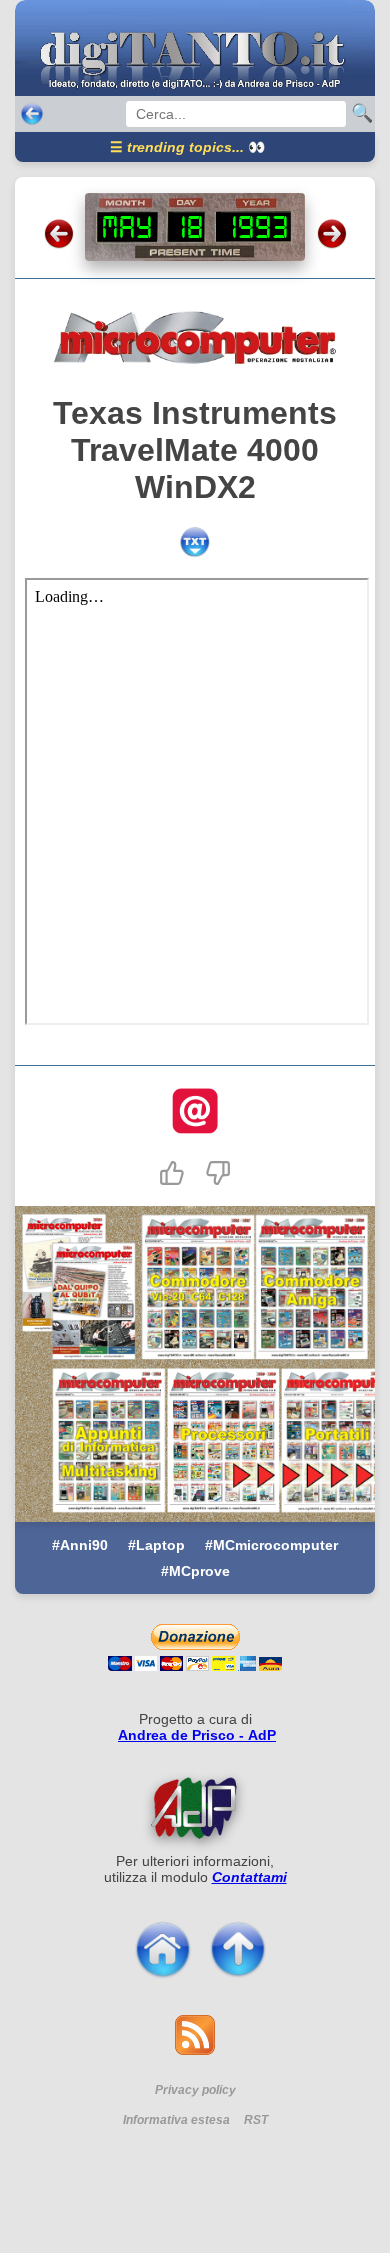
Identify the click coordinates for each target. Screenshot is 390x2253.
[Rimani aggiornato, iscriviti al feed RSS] (195, 2049)
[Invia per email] (195, 1113)
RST (256, 2120)
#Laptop (156, 1545)
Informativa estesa (176, 2120)
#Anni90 (80, 1545)
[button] (172, 1173)
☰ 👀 (187, 147)
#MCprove (195, 1571)
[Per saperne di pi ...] (195, 1808)
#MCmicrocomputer (271, 1545)
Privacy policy (195, 2090)
